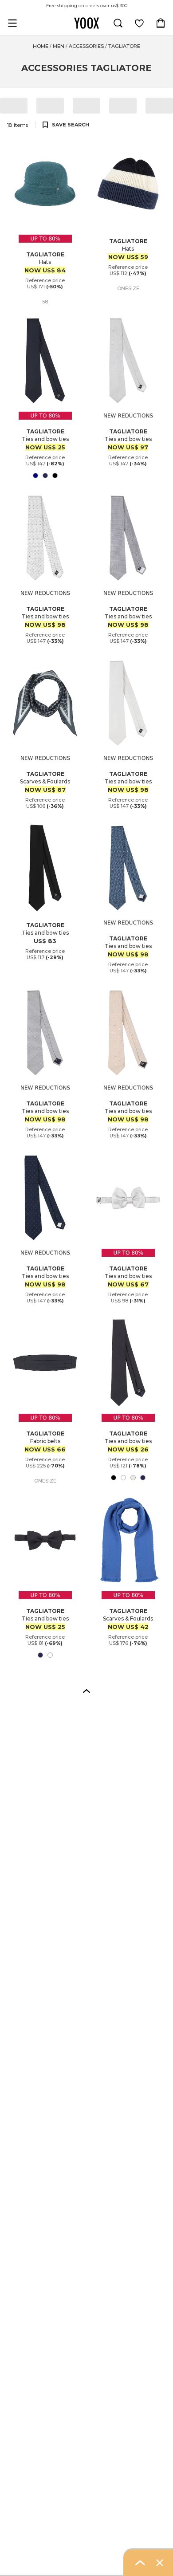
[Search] (118, 23)
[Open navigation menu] (12, 23)
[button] (86, 1691)
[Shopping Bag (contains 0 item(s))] (161, 23)
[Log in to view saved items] (139, 23)
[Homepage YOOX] (86, 23)
